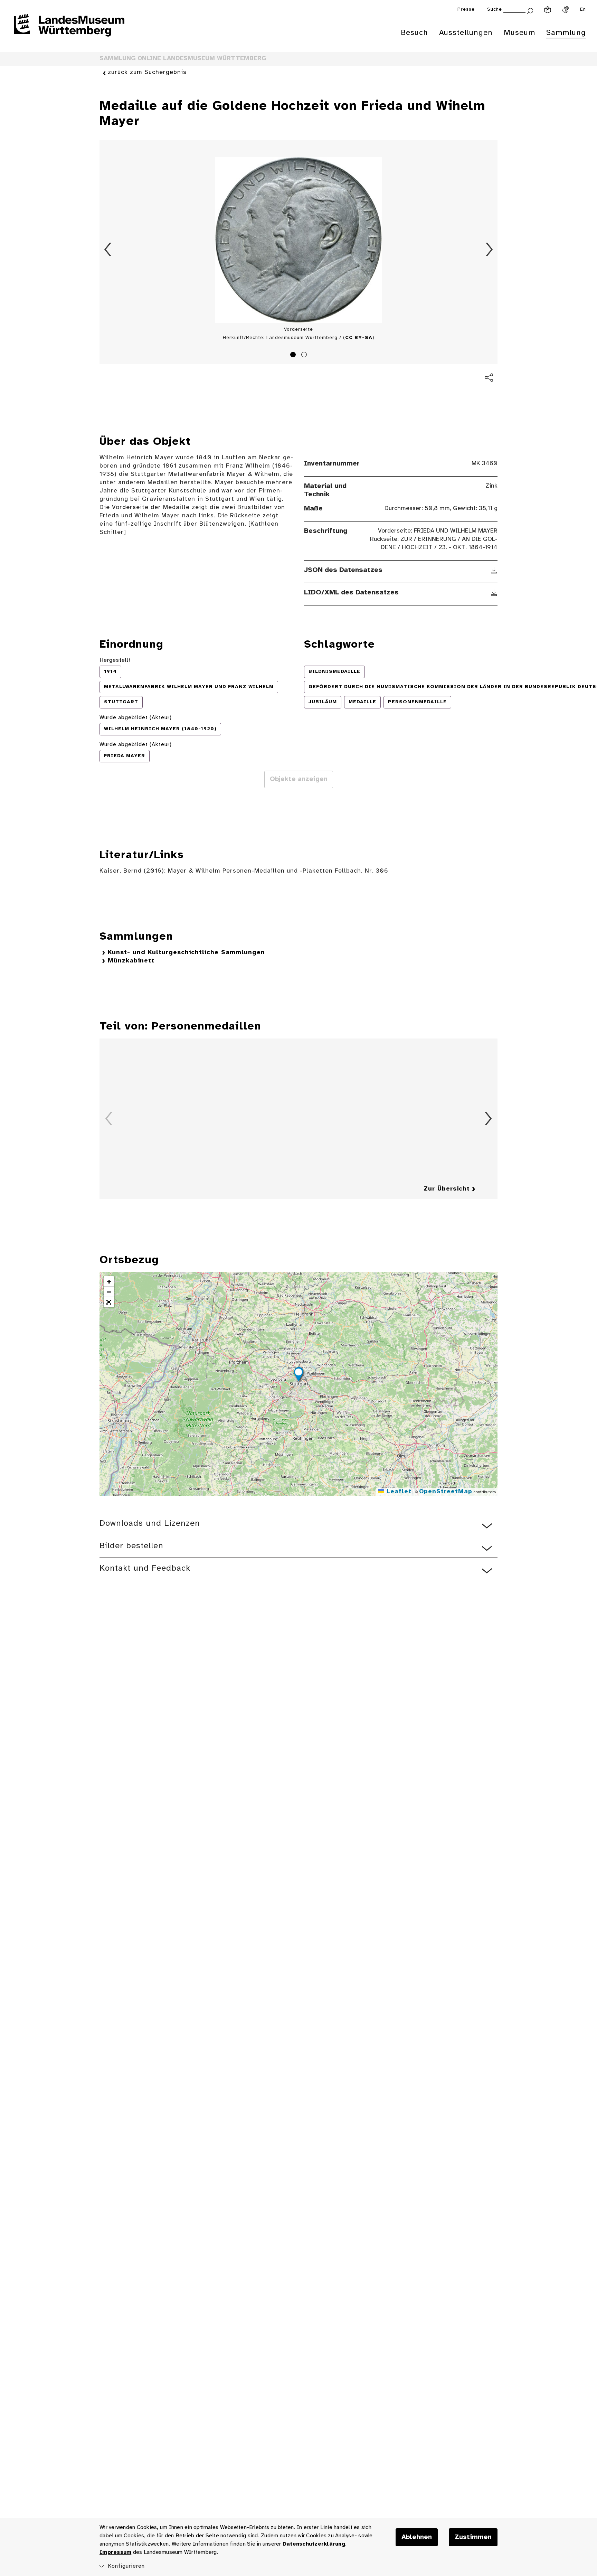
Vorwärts (489, 250)
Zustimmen (473, 2537)
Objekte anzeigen (299, 779)
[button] (298, 1375)
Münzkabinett (131, 961)
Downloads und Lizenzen (150, 1524)
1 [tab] (294, 356)
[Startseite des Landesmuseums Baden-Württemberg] (69, 30)
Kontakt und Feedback (145, 1568)
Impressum (115, 2552)
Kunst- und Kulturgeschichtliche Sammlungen (186, 953)
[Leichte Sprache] (548, 10)
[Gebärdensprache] (566, 10)
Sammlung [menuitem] (566, 33)
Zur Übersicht (447, 1189)
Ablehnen (417, 2537)
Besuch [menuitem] (414, 33)
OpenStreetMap (446, 1492)
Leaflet (398, 1492)
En (583, 10)
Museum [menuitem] (519, 33)
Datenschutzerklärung (314, 2544)
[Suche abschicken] (530, 10)
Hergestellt (115, 660)
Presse (466, 10)
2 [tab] (305, 356)
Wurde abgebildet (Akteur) (136, 718)
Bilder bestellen (131, 1546)
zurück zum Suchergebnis (147, 72)
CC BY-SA (359, 338)
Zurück (108, 250)
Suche (495, 10)
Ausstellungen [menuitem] (466, 33)
